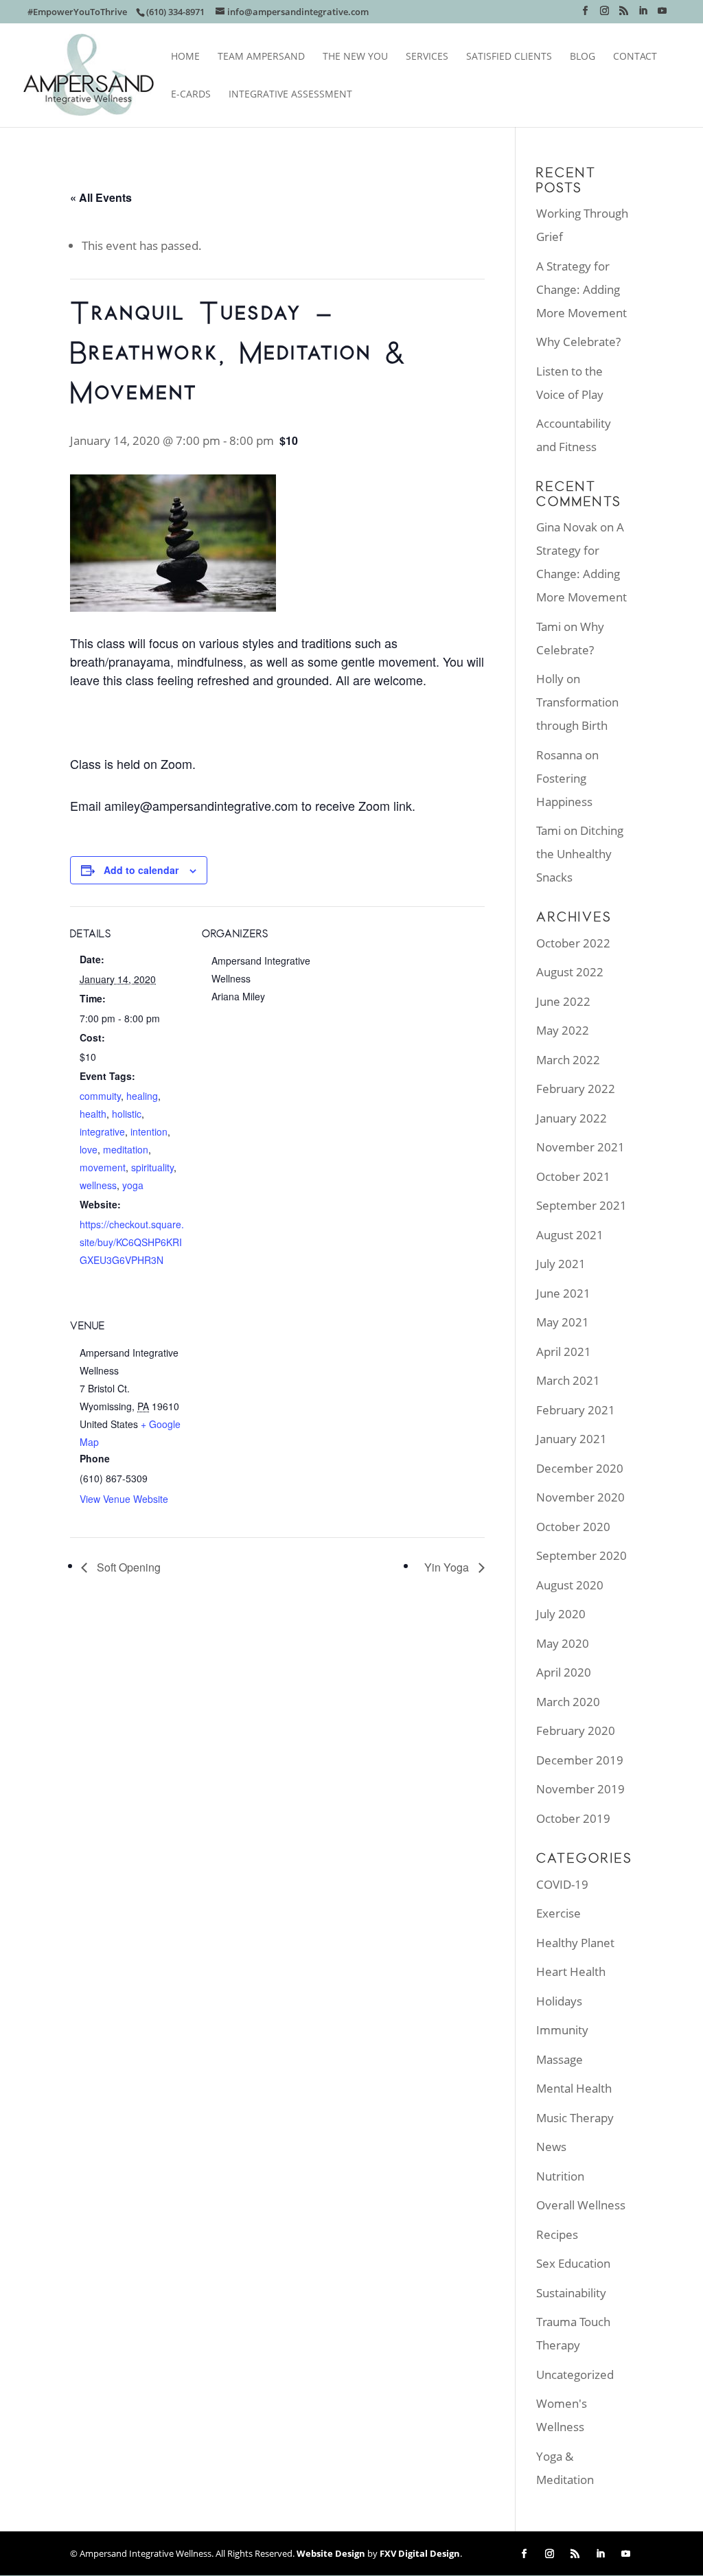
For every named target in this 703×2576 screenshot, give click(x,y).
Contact (635, 57)
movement (103, 1167)
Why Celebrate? (578, 342)
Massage (560, 2059)
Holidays (559, 2001)
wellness (98, 1185)
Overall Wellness (581, 2205)
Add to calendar (141, 870)
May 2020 (563, 1643)
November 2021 (580, 1147)
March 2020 (568, 1702)
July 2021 (561, 1264)
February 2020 (576, 1730)
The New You (355, 57)
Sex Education (573, 2263)
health (93, 1114)
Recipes (557, 2234)
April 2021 (564, 1352)
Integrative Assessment (290, 95)
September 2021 (581, 1205)
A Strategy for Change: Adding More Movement (581, 289)
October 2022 (573, 943)
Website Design (331, 2553)
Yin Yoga (448, 1567)
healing (142, 1096)
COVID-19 (562, 1884)
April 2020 (564, 1672)
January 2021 (572, 1439)
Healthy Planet (575, 1943)
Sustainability (571, 2293)
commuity (100, 1096)
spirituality (152, 1167)
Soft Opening (127, 1567)
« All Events (101, 197)
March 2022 (568, 1060)
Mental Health (574, 2088)
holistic (127, 1114)
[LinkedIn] (643, 15)
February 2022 (576, 1089)
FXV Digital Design (420, 2553)
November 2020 (580, 1497)
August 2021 (570, 1235)
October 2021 (573, 1176)
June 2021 (563, 1293)
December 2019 (580, 1760)
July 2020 (561, 1614)
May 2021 (563, 1322)
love (89, 1149)
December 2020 (580, 1468)
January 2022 (572, 1118)
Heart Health (571, 1971)
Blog (583, 57)
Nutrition (560, 2176)
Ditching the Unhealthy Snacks (580, 854)
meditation (126, 1149)
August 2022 (570, 972)
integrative (102, 1131)
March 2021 (568, 1380)
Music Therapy (575, 2118)
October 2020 (573, 1527)
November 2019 (580, 1789)
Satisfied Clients (509, 57)
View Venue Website (124, 1499)
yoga (133, 1185)
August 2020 (570, 1585)
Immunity (562, 2030)
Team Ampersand (261, 57)
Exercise (558, 1913)
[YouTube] (662, 15)
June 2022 (563, 1001)
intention (149, 1131)
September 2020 (581, 1555)
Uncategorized (575, 2374)
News (551, 2147)
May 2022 (563, 1030)
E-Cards (191, 95)
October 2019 (573, 1818)
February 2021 (576, 1410)
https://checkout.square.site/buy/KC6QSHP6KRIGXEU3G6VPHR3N (132, 1242)
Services (427, 57)
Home (185, 57)
